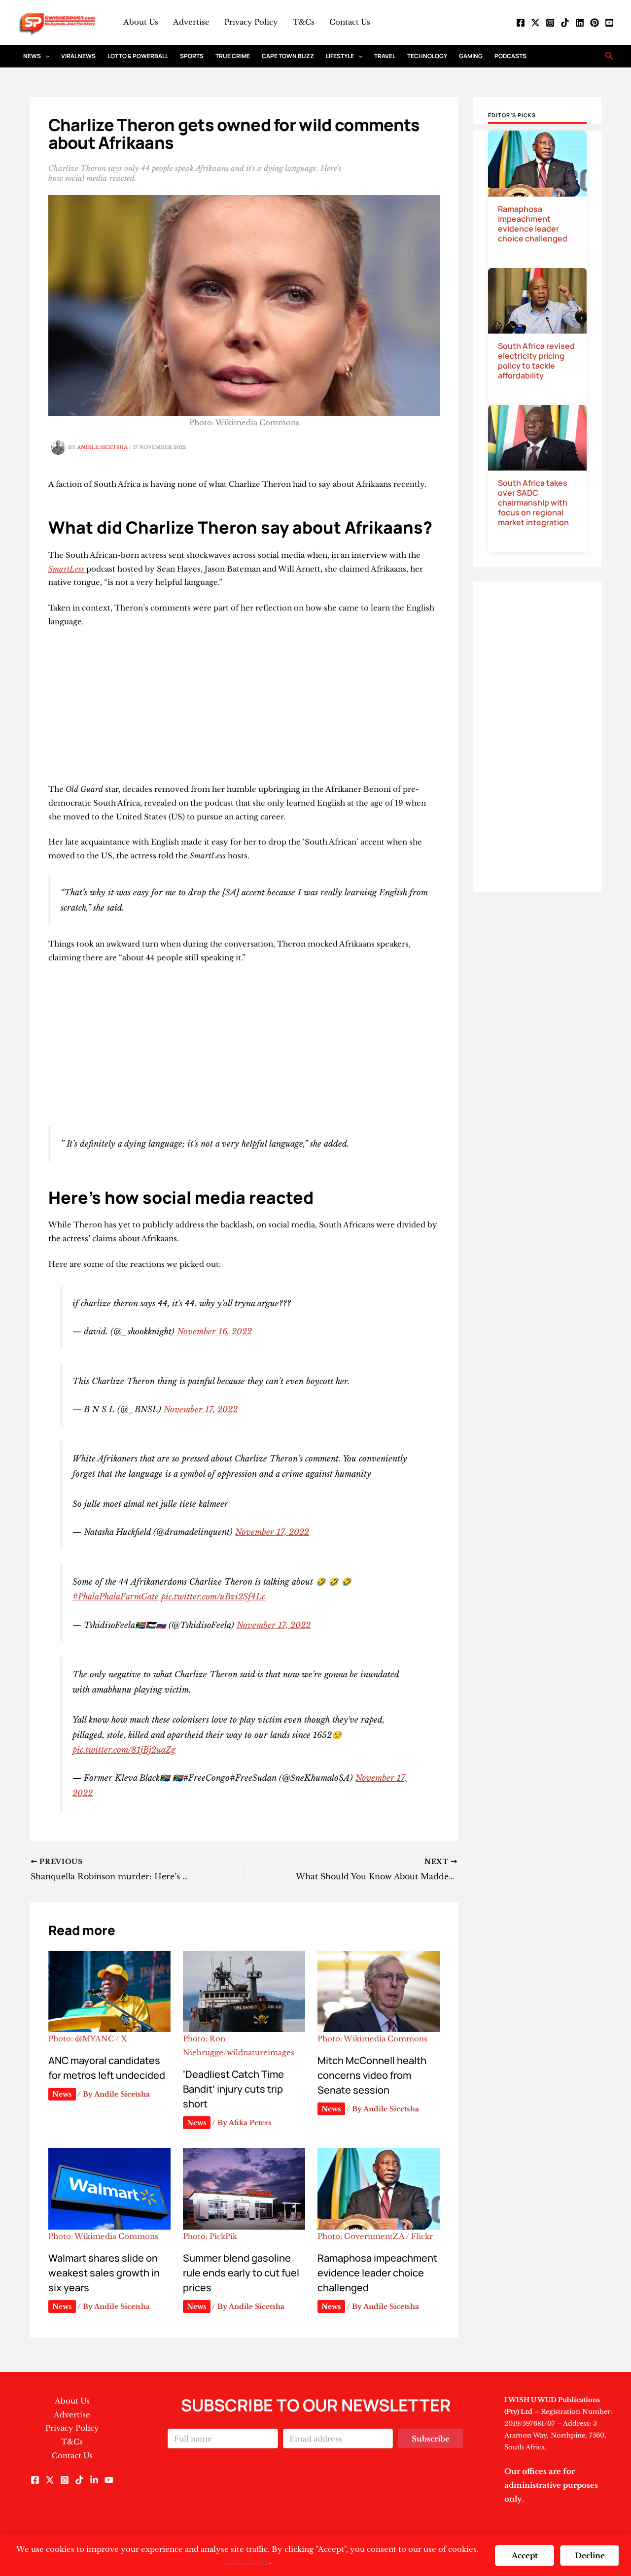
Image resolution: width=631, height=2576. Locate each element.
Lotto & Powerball (138, 56)
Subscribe (431, 2439)
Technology (427, 56)
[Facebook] (521, 23)
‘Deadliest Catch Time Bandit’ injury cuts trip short (233, 2089)
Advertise (191, 22)
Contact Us (350, 22)
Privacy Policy (251, 22)
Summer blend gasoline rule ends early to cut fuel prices (241, 2273)
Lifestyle (340, 56)
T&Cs (304, 22)
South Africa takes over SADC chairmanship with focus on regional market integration (533, 503)
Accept (525, 2556)
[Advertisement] (244, 710)
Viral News (78, 56)
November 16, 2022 (214, 1331)
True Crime (233, 56)
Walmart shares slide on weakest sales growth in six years (104, 2273)
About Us (141, 22)
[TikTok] (565, 23)
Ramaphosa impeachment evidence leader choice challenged (377, 2273)
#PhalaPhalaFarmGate (116, 1596)
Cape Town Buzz (288, 56)
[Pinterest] (595, 23)
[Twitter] (535, 23)
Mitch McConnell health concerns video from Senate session (372, 2075)
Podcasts (510, 56)
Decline (590, 2556)
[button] (45, 56)
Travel (385, 56)
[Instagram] (550, 23)
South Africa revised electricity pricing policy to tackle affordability (536, 361)
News (32, 56)
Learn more (247, 2561)
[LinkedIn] (580, 23)
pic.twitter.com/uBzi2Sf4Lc (213, 1596)
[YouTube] (609, 23)
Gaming (471, 56)
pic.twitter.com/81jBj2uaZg (124, 1750)
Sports (192, 56)
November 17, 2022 (201, 1409)
